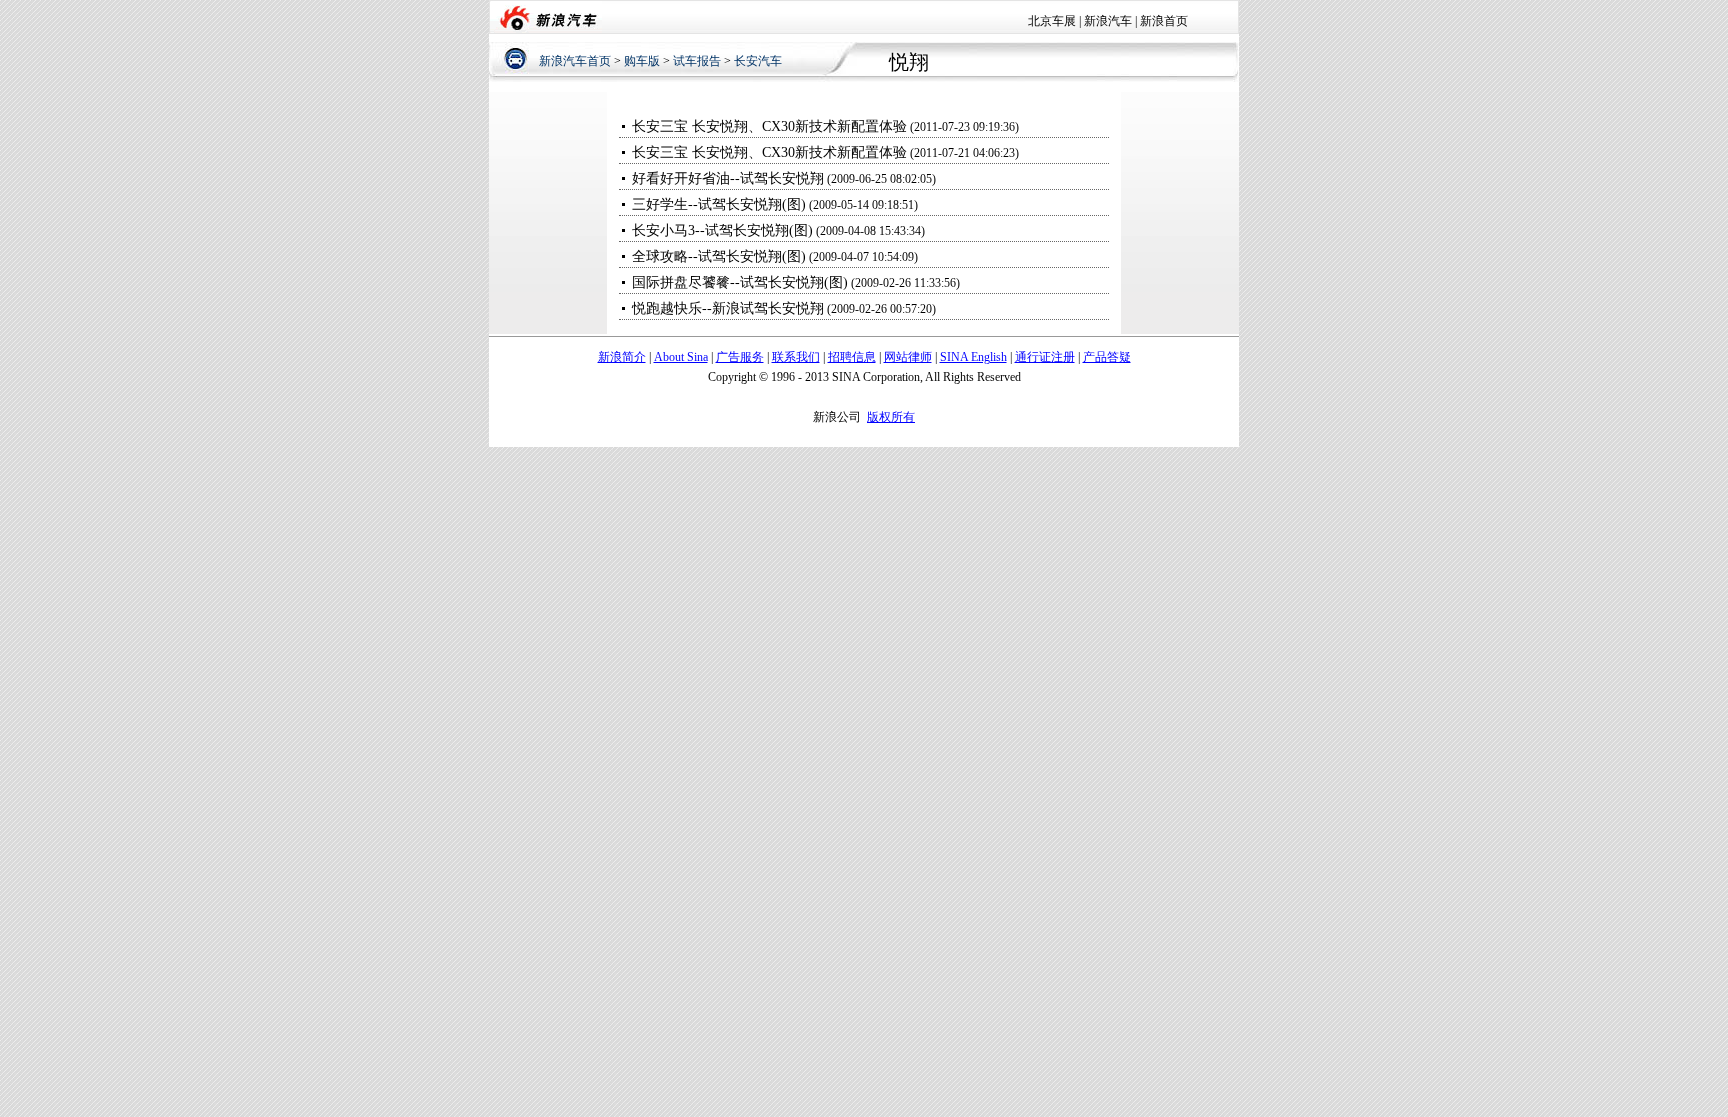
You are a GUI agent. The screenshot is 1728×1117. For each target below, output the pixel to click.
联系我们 (796, 357)
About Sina (681, 357)
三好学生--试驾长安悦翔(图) (719, 204)
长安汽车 (758, 61)
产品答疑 (1107, 357)
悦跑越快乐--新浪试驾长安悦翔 (728, 308)
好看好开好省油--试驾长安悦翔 (728, 178)
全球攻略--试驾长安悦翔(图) (719, 256)
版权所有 (891, 417)
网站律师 (908, 357)
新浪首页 (1164, 21)
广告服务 (740, 357)
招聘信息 (852, 357)
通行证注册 (1045, 357)
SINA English (973, 357)
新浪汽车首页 (575, 61)
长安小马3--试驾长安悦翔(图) (722, 230)
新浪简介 (622, 357)
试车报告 (697, 61)
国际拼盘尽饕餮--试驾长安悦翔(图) (740, 282)
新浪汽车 (1108, 21)
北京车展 (1052, 21)
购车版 (642, 61)
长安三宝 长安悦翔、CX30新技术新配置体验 (769, 126)
